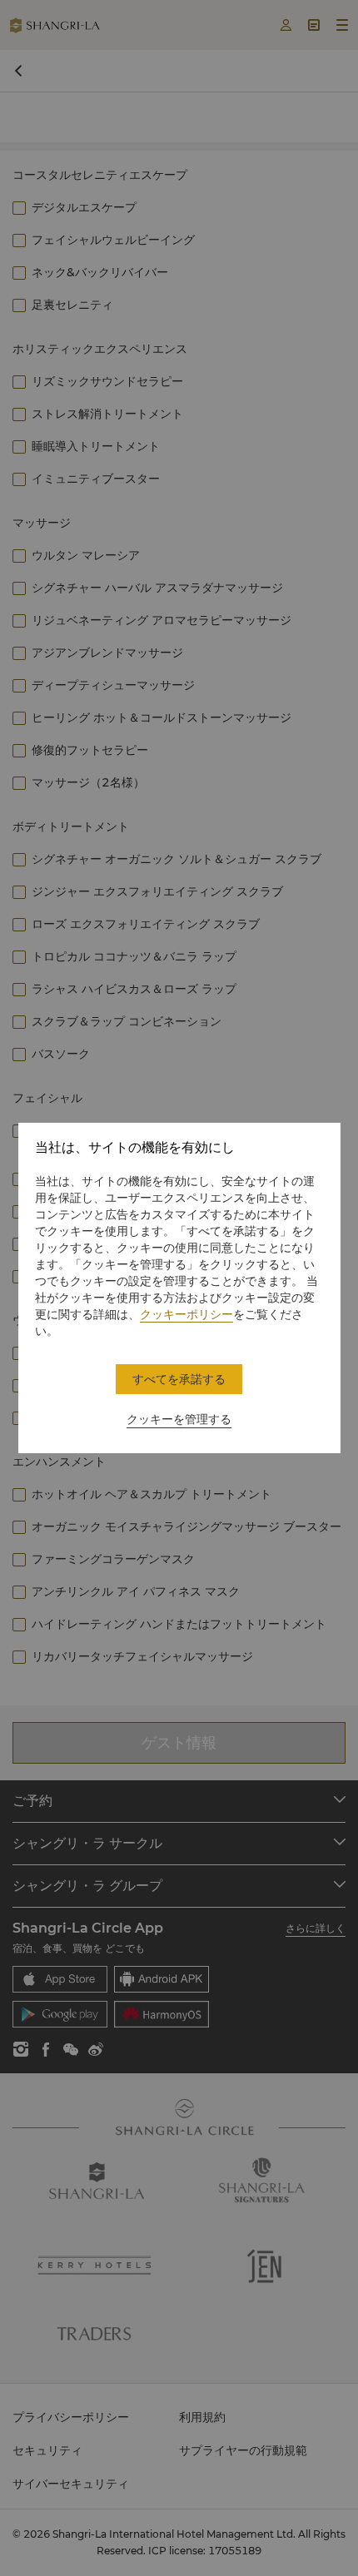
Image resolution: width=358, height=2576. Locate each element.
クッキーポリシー (186, 1314)
